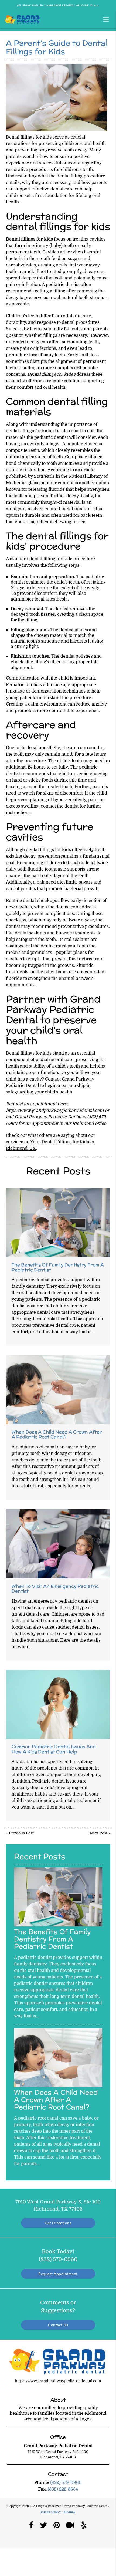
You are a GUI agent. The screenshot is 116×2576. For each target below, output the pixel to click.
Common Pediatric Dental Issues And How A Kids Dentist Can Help (54, 1749)
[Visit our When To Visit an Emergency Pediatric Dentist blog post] (58, 1544)
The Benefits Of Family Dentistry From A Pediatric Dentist (58, 1267)
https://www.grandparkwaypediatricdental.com (55, 1111)
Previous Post (21, 1833)
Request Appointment (58, 2274)
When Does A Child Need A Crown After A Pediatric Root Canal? (57, 1434)
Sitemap (70, 2512)
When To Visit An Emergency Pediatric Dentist (55, 1589)
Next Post (99, 1833)
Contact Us (58, 2325)
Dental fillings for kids (29, 137)
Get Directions (58, 2223)
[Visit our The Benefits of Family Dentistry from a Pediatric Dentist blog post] (58, 1223)
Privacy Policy (51, 2512)
